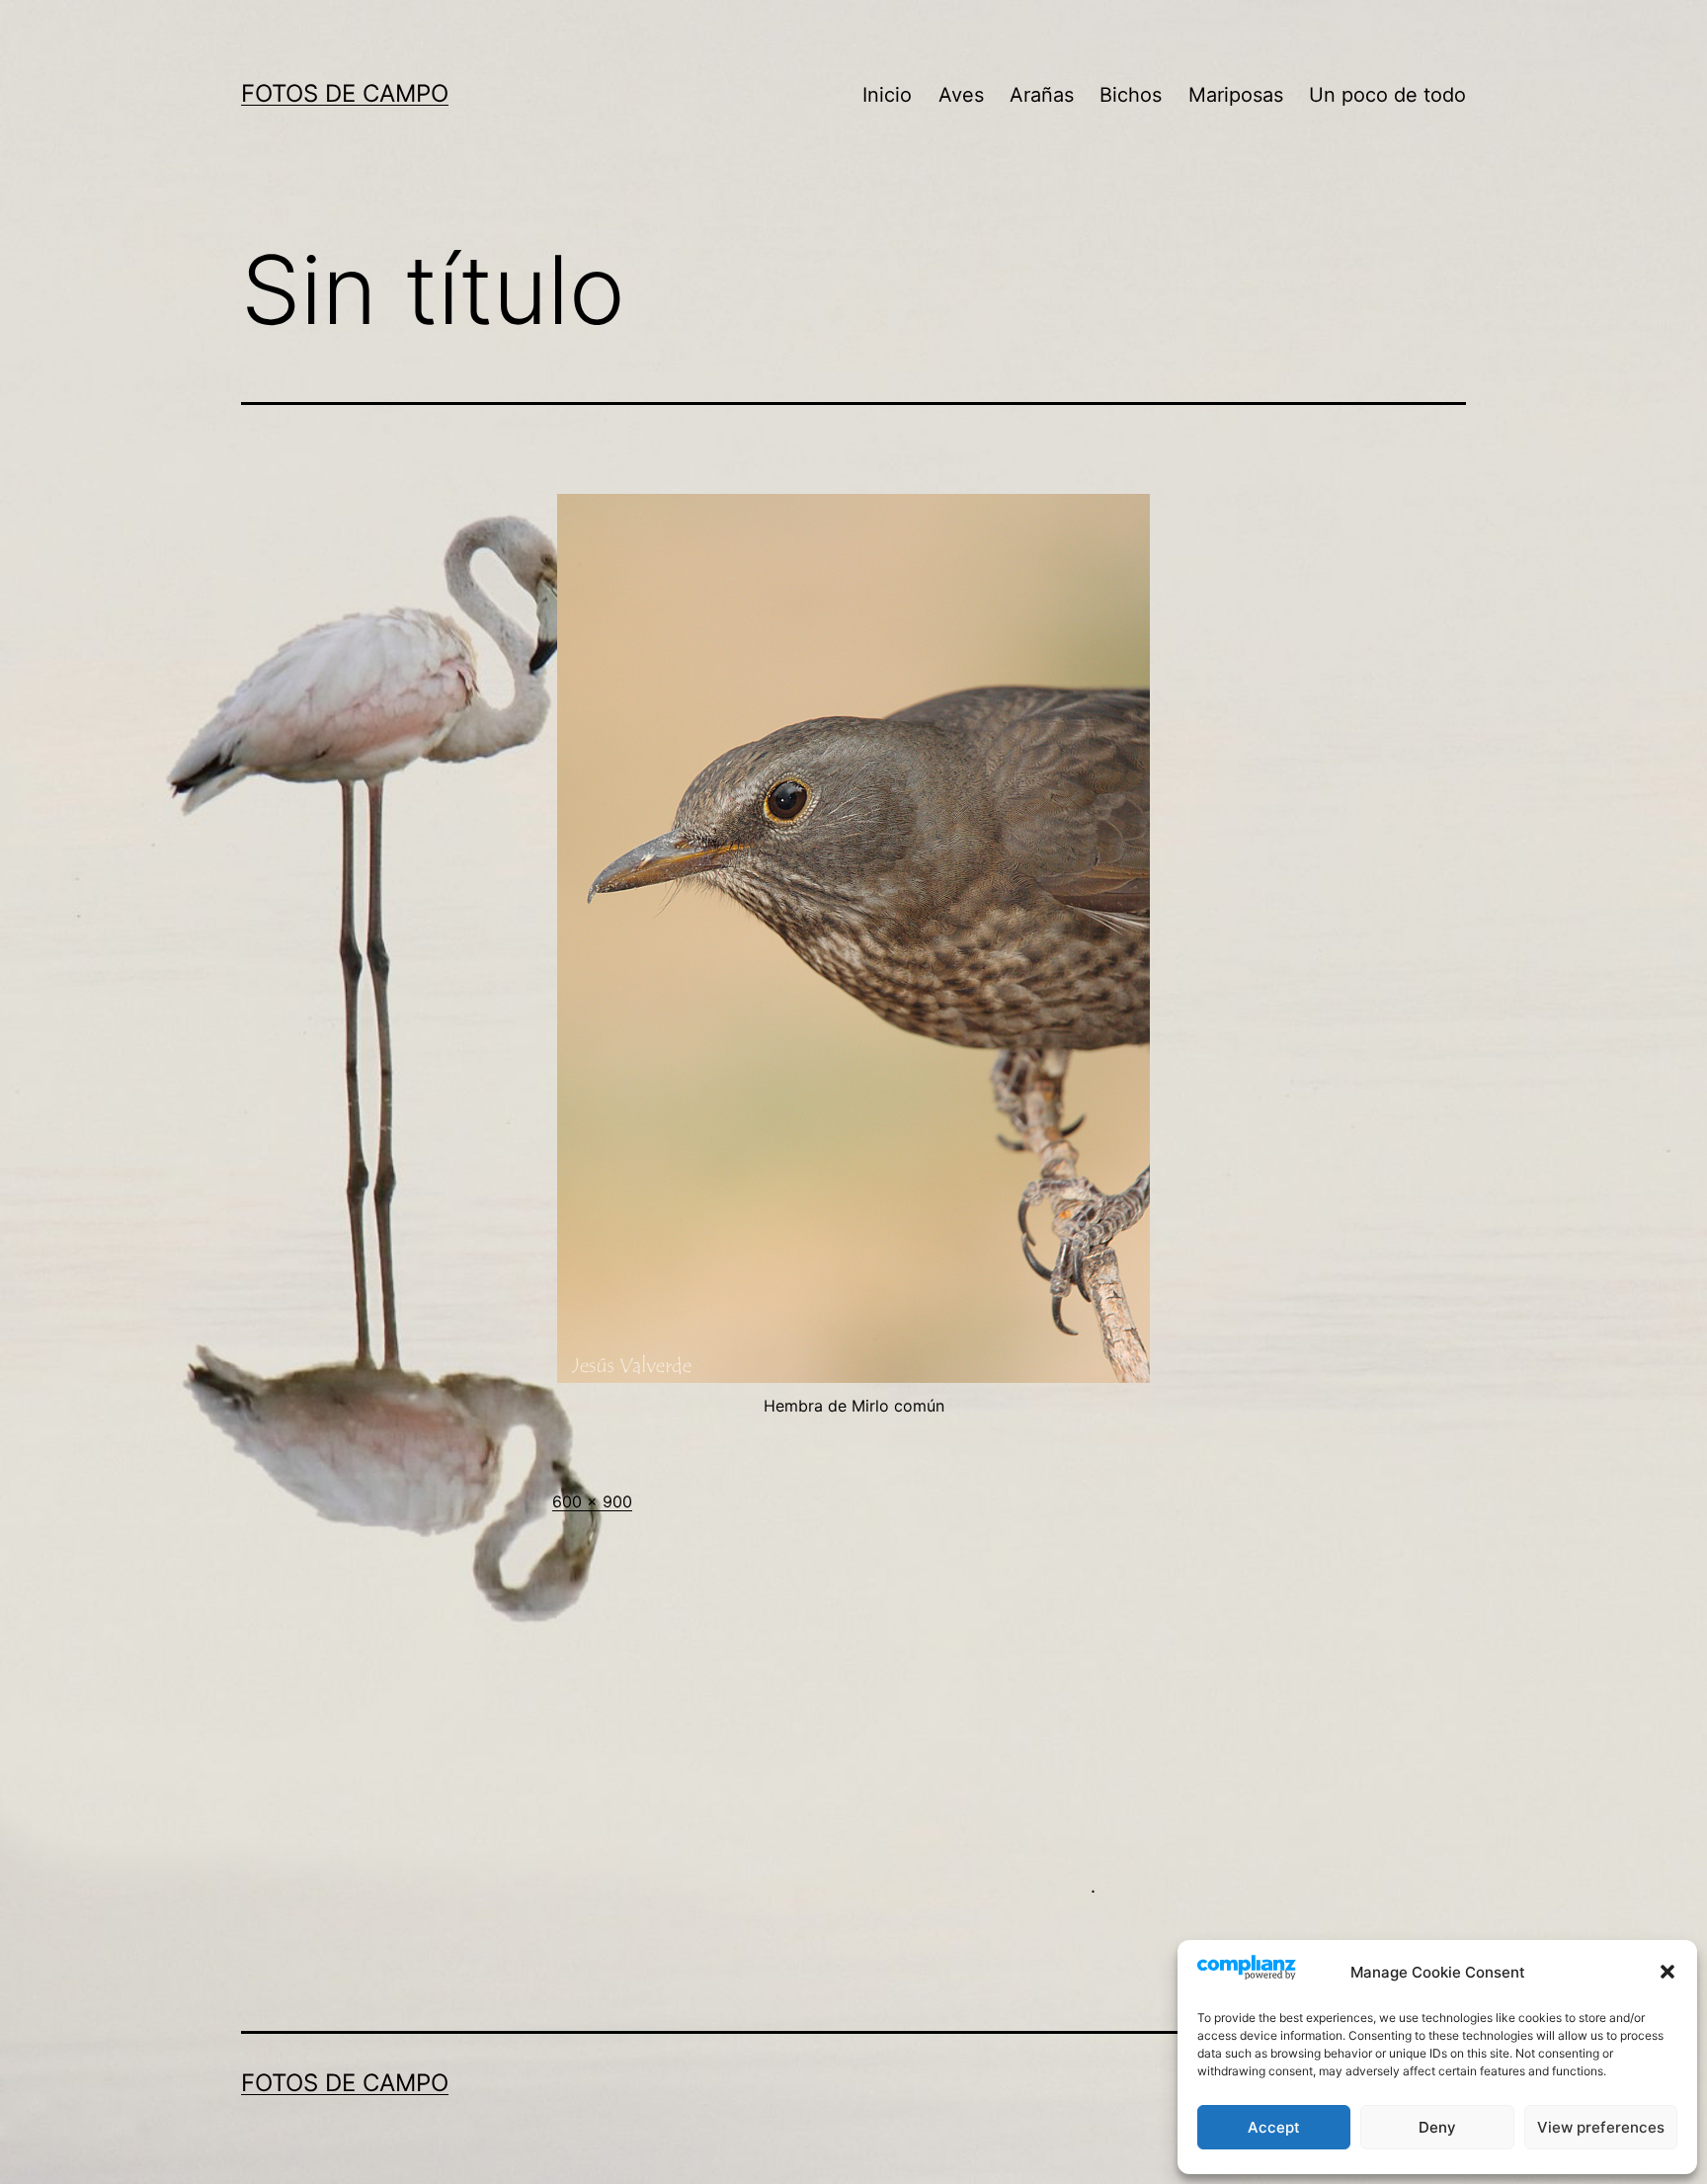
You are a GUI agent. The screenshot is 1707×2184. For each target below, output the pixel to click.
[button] (1667, 1972)
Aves (961, 95)
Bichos (1131, 95)
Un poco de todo (1387, 95)
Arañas (1042, 95)
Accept (1274, 2127)
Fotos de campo (345, 93)
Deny (1437, 2127)
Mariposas (1236, 95)
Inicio (887, 95)
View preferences (1601, 2127)
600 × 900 (592, 1501)
